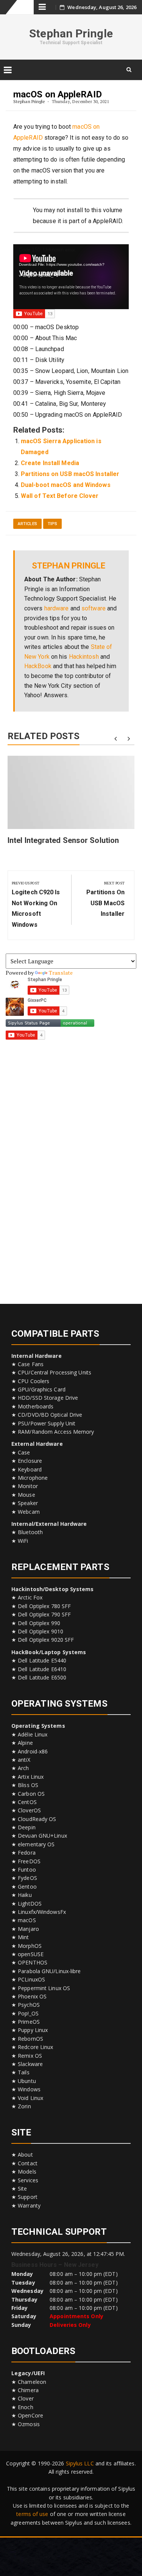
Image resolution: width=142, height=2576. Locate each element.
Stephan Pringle (71, 33)
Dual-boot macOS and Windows (66, 485)
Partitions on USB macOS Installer (70, 474)
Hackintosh (84, 657)
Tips (52, 524)
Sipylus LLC (80, 2463)
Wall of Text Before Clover (60, 496)
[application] (71, 277)
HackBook (38, 666)
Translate (61, 973)
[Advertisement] (71, 1169)
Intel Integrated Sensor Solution (63, 840)
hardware (57, 608)
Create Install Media (50, 463)
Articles (27, 524)
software (94, 608)
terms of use (32, 2514)
